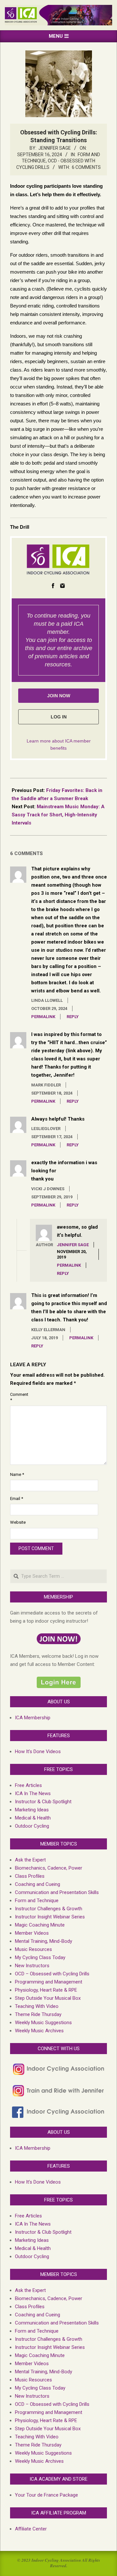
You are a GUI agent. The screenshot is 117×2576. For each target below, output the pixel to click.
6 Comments (86, 167)
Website (17, 1522)
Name (17, 1474)
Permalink (43, 1017)
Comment (17, 1397)
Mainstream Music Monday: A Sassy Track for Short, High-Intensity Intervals (58, 815)
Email (17, 1499)
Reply (73, 1017)
